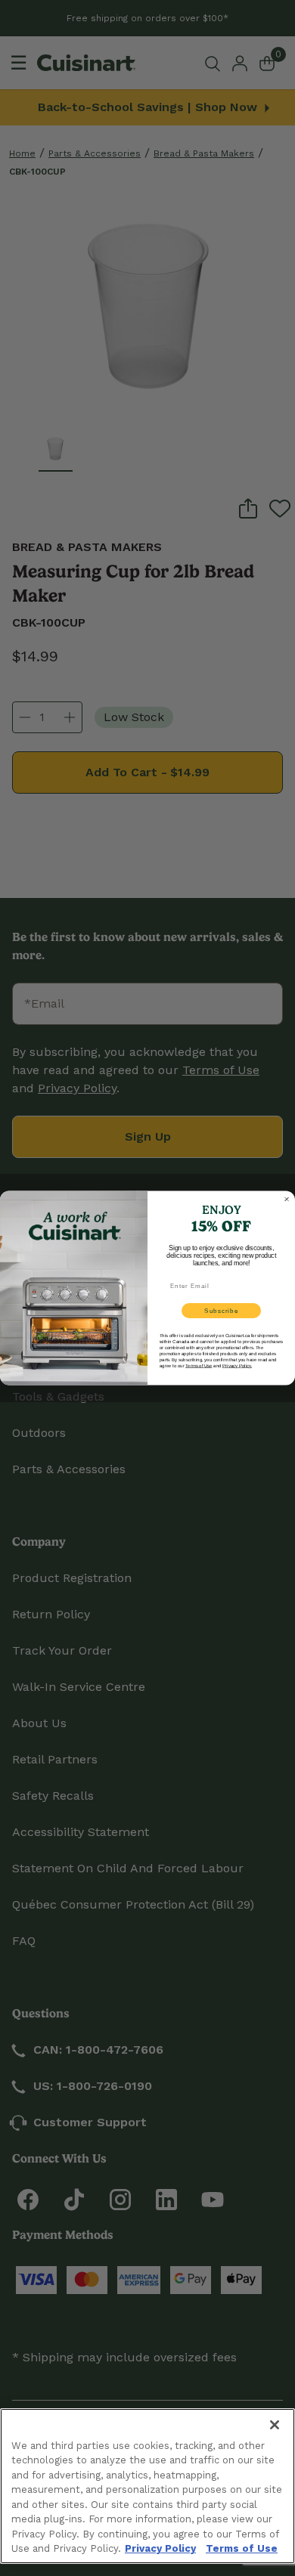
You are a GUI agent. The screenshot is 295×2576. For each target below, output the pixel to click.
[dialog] (287, 1200)
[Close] (275, 2425)
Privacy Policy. (237, 1365)
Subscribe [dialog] (221, 1311)
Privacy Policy (160, 2548)
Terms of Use (242, 2548)
